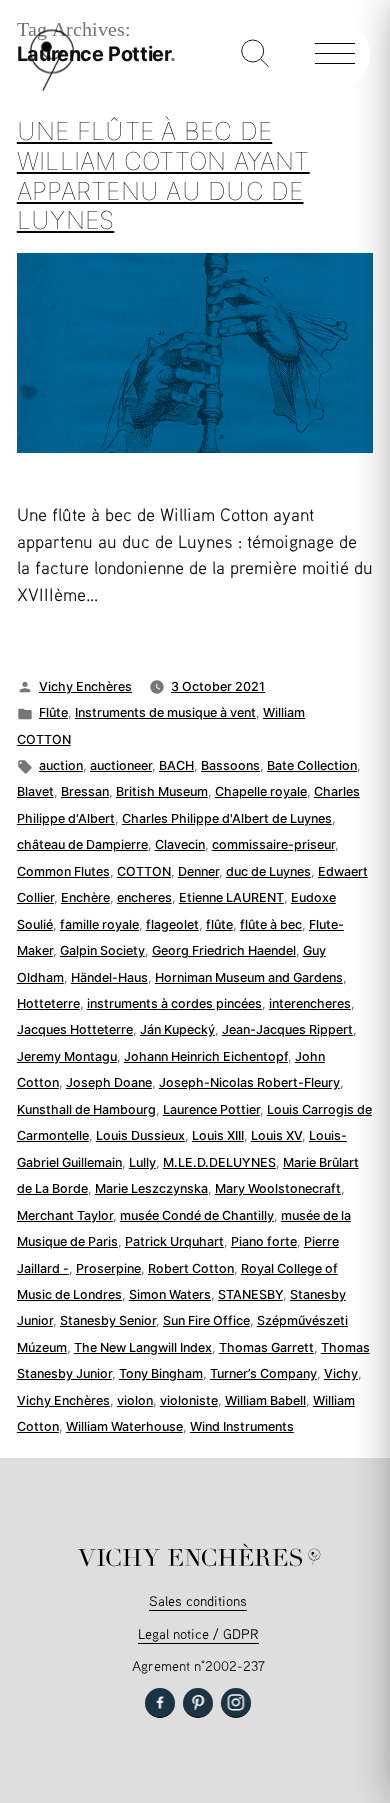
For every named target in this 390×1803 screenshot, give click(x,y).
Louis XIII (218, 1135)
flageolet (172, 924)
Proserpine (108, 1268)
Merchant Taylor (65, 1215)
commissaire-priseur (273, 844)
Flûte (53, 712)
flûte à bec (271, 924)
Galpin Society (102, 950)
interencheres (310, 1003)
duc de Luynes (268, 871)
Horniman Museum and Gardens (249, 977)
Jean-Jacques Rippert (287, 1029)
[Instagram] (236, 1703)
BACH (176, 765)
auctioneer (121, 765)
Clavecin (180, 844)
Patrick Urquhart (174, 1241)
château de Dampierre (82, 844)
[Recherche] (255, 55)
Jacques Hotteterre (75, 1029)
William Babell (265, 1400)
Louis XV (276, 1135)
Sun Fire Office (206, 1320)
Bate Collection (312, 765)
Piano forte (264, 1241)
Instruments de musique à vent (165, 712)
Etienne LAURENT (231, 897)
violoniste (189, 1400)
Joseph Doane (109, 1082)
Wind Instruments (242, 1426)
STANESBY (250, 1294)
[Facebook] (160, 1703)
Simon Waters (170, 1294)
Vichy (341, 1373)
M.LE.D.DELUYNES (219, 1162)
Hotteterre (48, 1003)
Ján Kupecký (177, 1029)
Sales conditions (198, 1600)
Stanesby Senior (108, 1320)
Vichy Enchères (85, 686)
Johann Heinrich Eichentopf (206, 1056)
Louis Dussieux (140, 1135)
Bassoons (230, 765)
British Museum (162, 791)
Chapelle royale (261, 791)
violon (135, 1400)
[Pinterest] (198, 1703)
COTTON (144, 871)
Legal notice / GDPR (198, 1633)
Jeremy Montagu (67, 1056)
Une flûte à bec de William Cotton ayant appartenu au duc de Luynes (163, 175)
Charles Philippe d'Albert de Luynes (227, 818)
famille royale (99, 924)
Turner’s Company (263, 1373)
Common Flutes (63, 871)
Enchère (85, 897)
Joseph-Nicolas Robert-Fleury (249, 1082)
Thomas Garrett (266, 1347)
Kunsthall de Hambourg (86, 1109)
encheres (144, 897)
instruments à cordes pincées (174, 1003)
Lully (142, 1162)
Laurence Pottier (211, 1109)
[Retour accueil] (52, 86)
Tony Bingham (161, 1373)
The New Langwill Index (143, 1347)
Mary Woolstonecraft (278, 1188)
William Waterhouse (124, 1426)
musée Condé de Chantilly (197, 1215)
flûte (219, 924)
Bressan (85, 791)
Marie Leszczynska (151, 1188)
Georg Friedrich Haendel (224, 950)
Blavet (35, 791)
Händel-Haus (109, 977)
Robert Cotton (191, 1268)
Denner (198, 871)
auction (61, 765)
